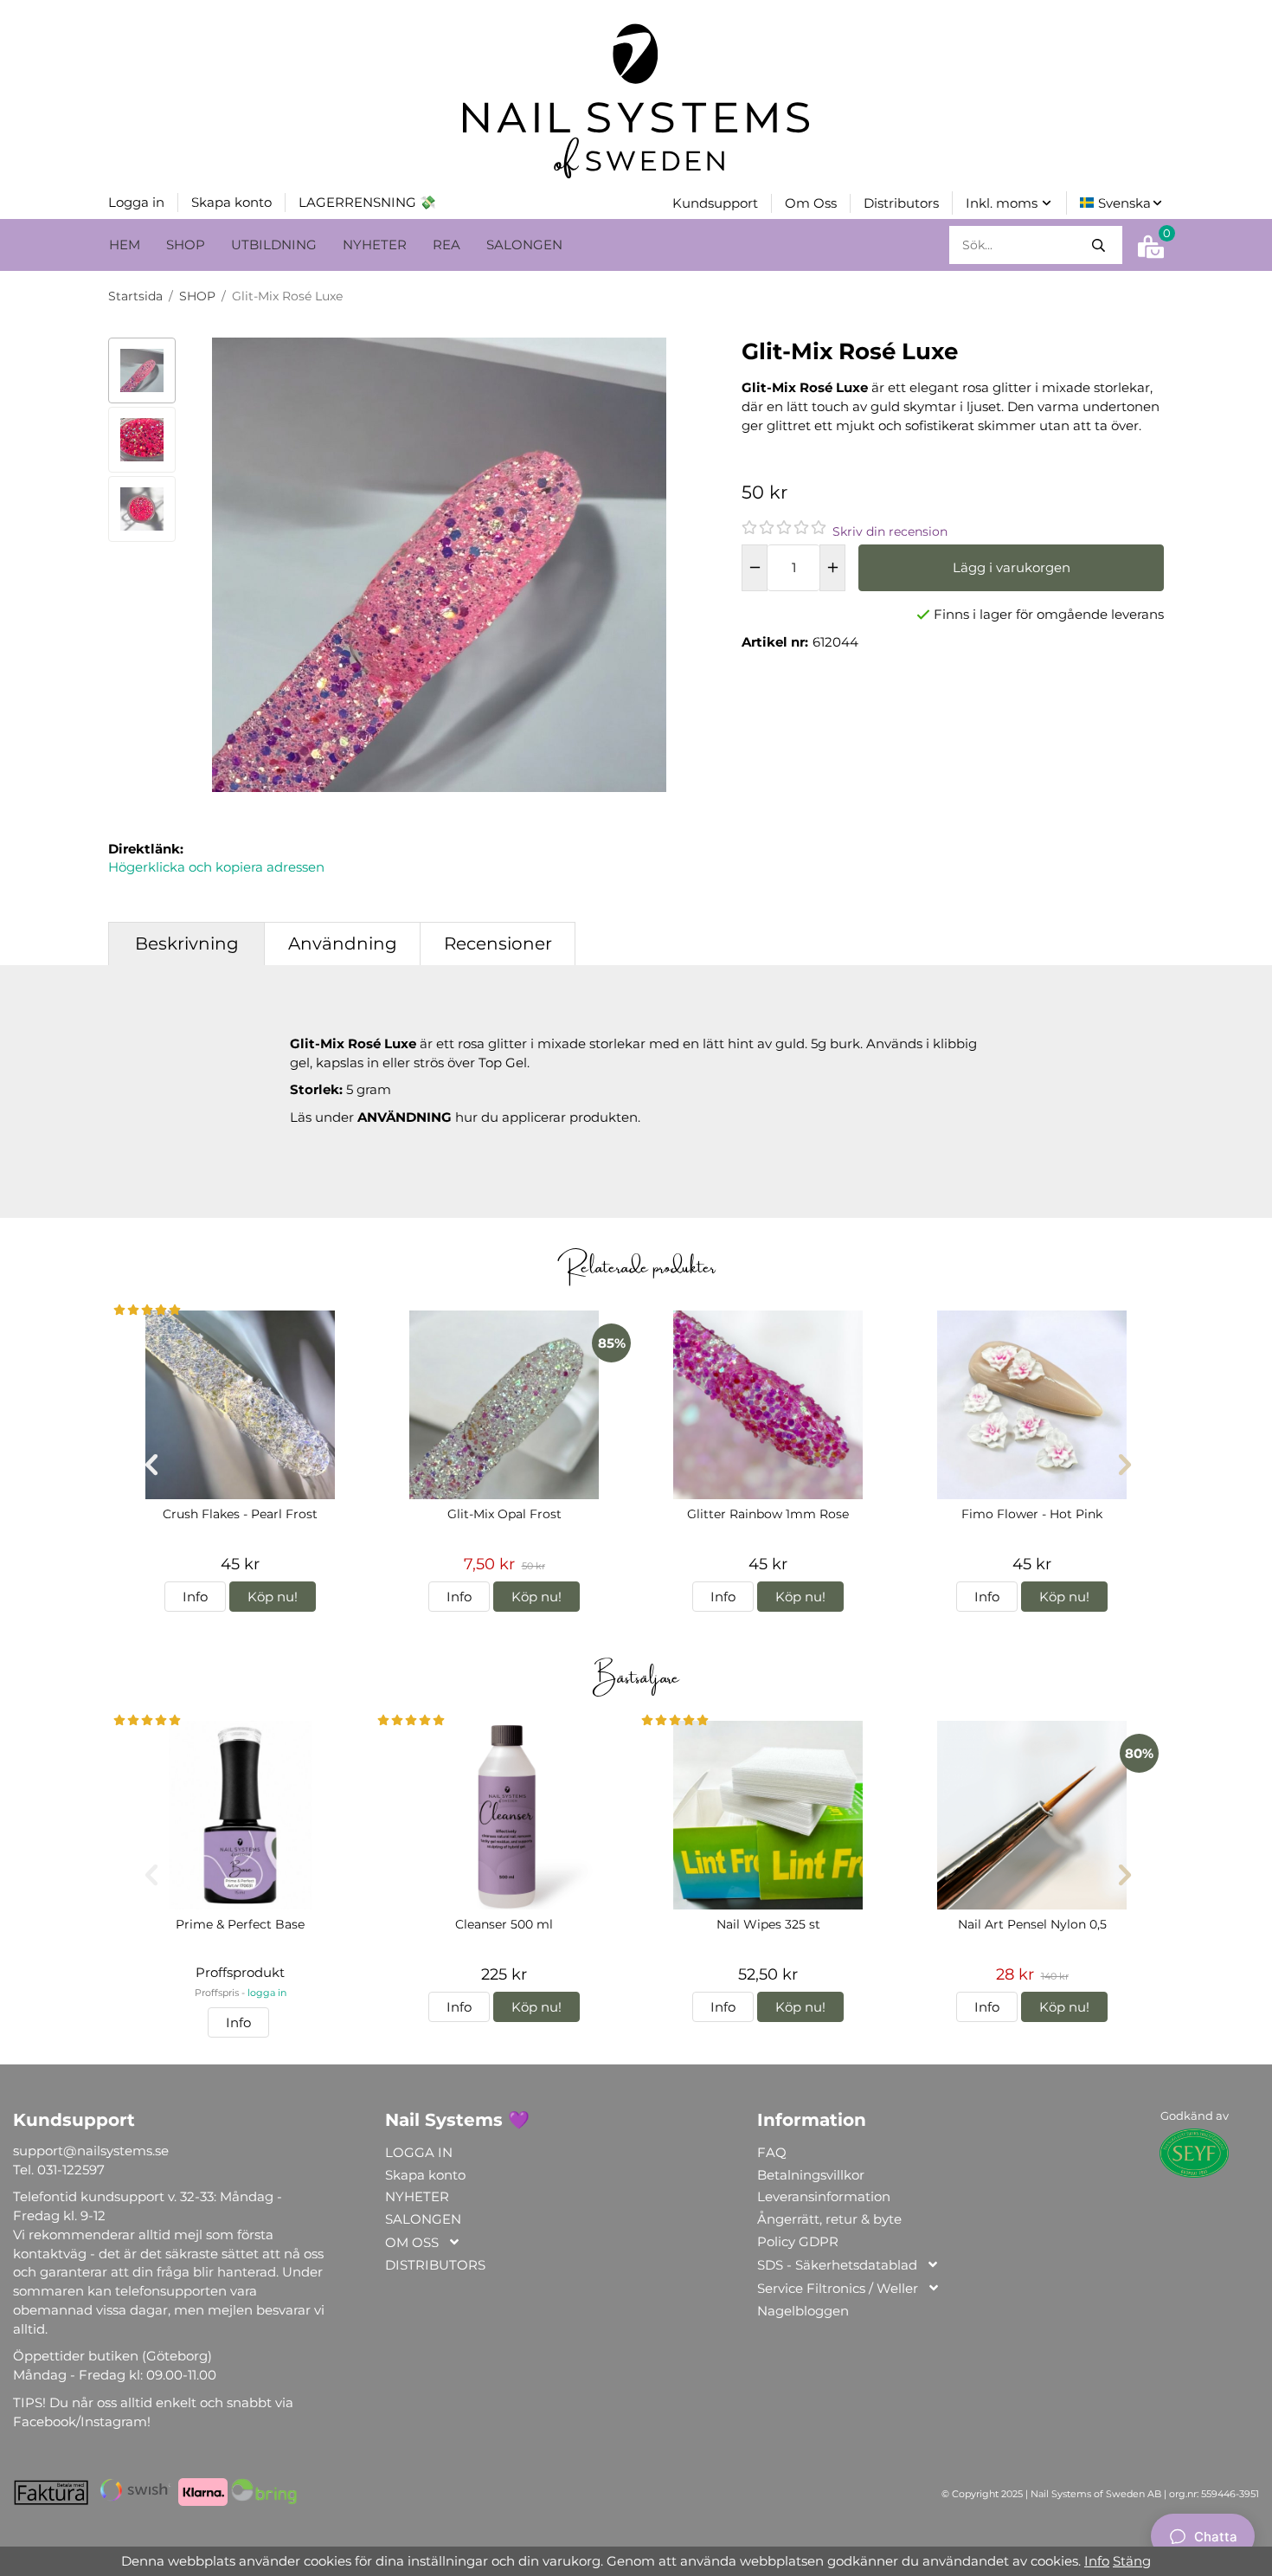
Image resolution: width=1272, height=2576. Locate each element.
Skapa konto (480, 2472)
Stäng (1132, 2561)
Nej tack (589, 2472)
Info (1097, 2561)
